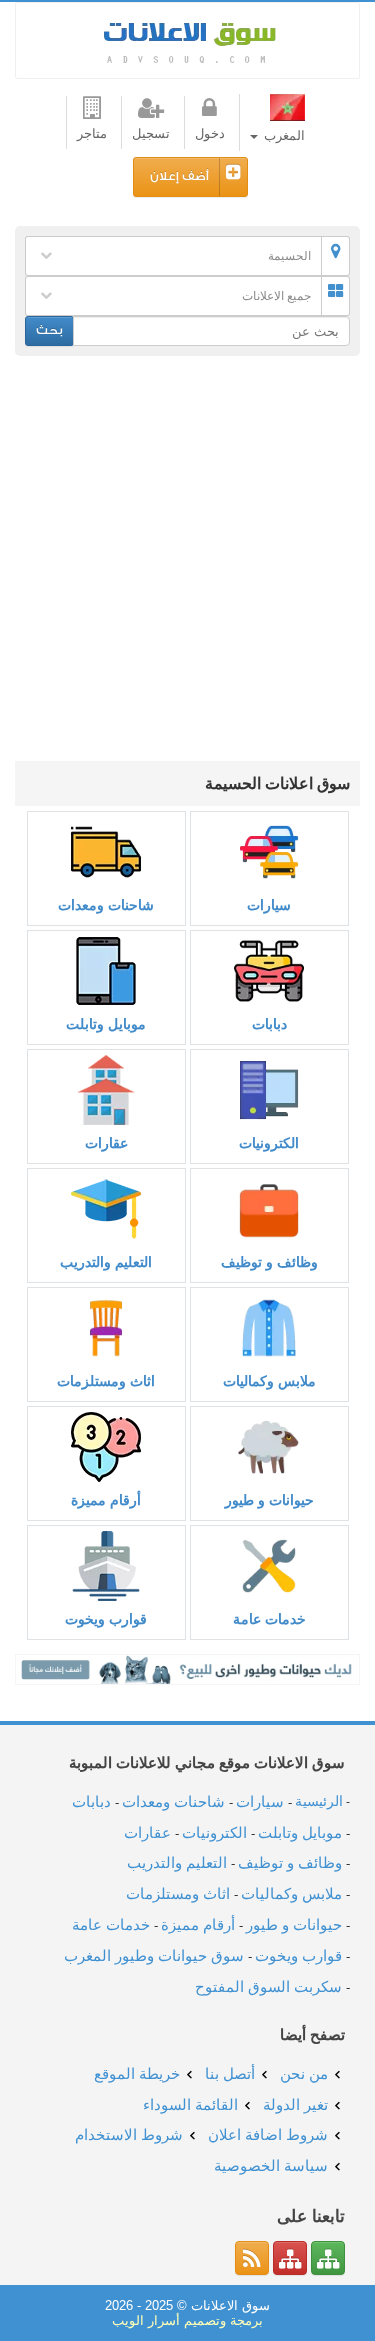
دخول (210, 133)
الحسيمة (289, 256)
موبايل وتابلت (106, 1024)
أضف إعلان (179, 176)
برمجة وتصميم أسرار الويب (187, 2320)
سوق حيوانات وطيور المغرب (154, 1955)
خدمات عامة (269, 1619)
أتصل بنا (230, 2073)
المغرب (282, 135)
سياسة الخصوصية (271, 2165)
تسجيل (151, 133)
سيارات (269, 905)
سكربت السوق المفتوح (268, 1986)
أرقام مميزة (106, 1500)
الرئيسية (319, 1802)
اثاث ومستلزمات (106, 1381)
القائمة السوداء (190, 2104)
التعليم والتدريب (106, 1262)
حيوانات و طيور (269, 1500)
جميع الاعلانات (276, 296)
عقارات (106, 1143)
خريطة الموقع (137, 2073)
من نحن (304, 2073)
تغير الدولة (295, 2104)
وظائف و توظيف (269, 1262)
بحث (49, 330)
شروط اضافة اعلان (268, 2134)
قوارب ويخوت (106, 1619)
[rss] (252, 2258)
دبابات (269, 1024)
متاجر (92, 133)
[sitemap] (328, 2258)
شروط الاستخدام (129, 2134)
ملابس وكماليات (269, 1381)
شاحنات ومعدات (106, 905)
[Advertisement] (187, 563)
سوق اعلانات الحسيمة (188, 40)
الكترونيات (269, 1143)
